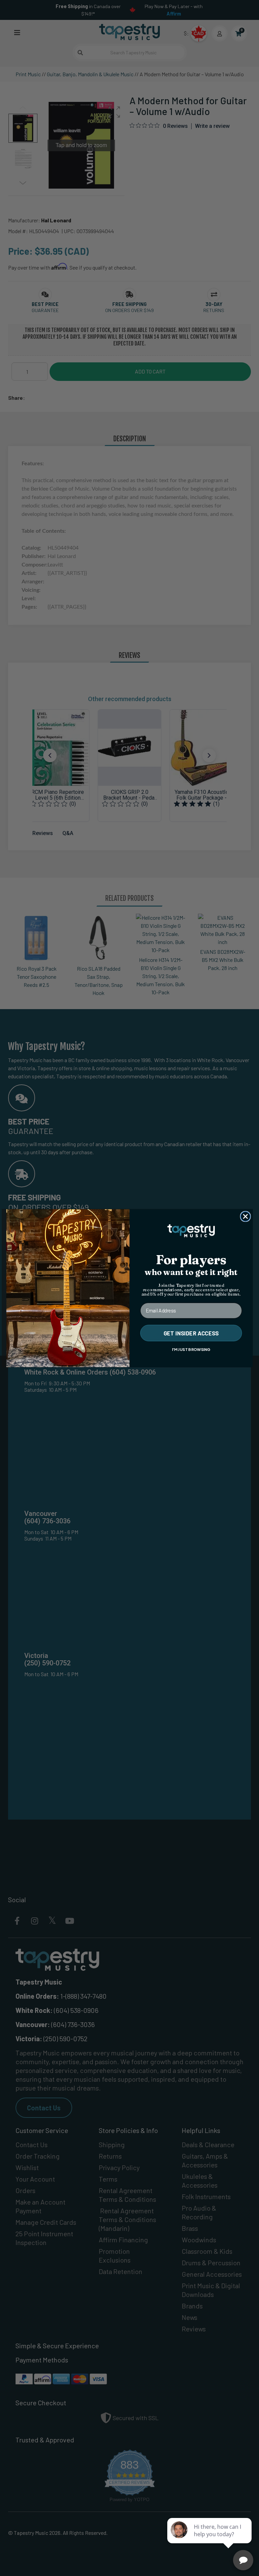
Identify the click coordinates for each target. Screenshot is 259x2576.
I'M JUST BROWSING (191, 1349)
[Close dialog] (246, 1216)
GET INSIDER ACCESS (191, 1333)
